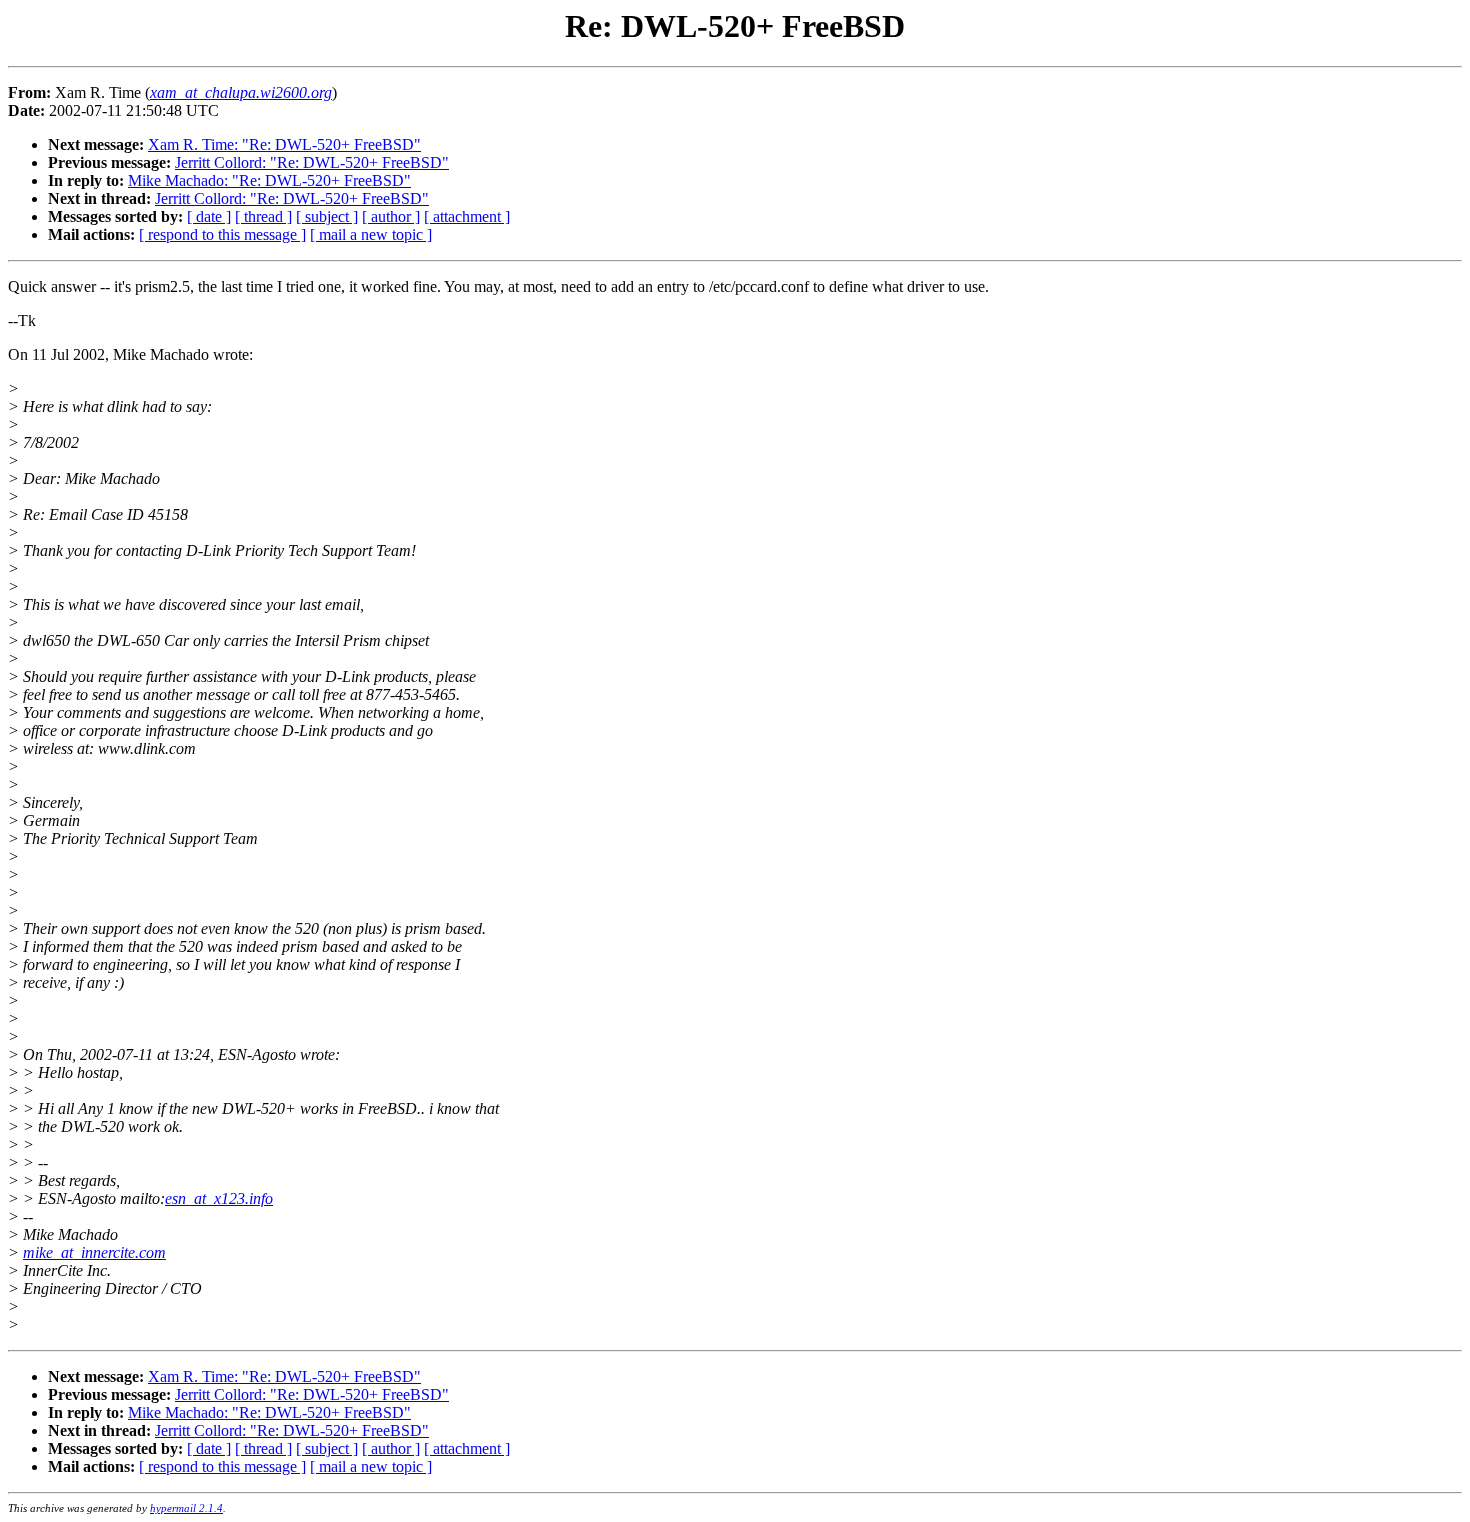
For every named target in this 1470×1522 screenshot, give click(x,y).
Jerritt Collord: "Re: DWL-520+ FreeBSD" (312, 162)
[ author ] (391, 216)
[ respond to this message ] (222, 234)
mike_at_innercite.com (94, 1252)
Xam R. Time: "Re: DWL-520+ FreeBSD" (284, 144)
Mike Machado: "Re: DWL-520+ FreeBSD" (269, 180)
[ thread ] (263, 216)
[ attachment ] (467, 216)
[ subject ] (327, 216)
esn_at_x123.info (219, 1198)
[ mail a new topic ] (371, 234)
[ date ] (209, 216)
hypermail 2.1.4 (186, 1508)
